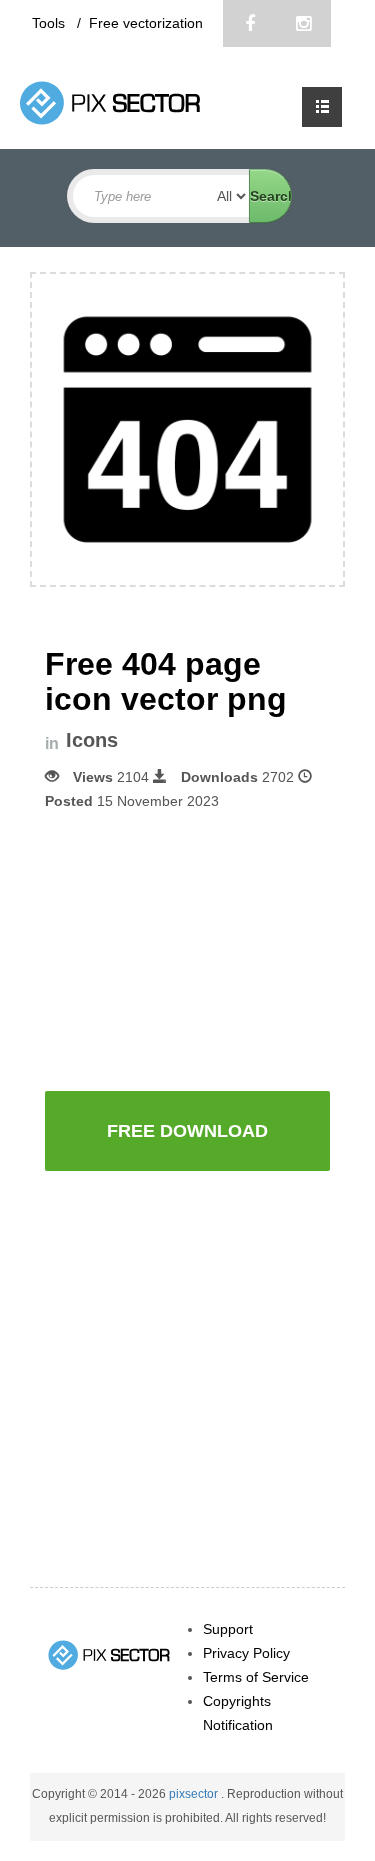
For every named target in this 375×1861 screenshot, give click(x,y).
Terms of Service (256, 1677)
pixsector (195, 1794)
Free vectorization (146, 23)
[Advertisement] (210, 949)
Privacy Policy (246, 1653)
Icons (92, 740)
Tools (50, 23)
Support (228, 1629)
